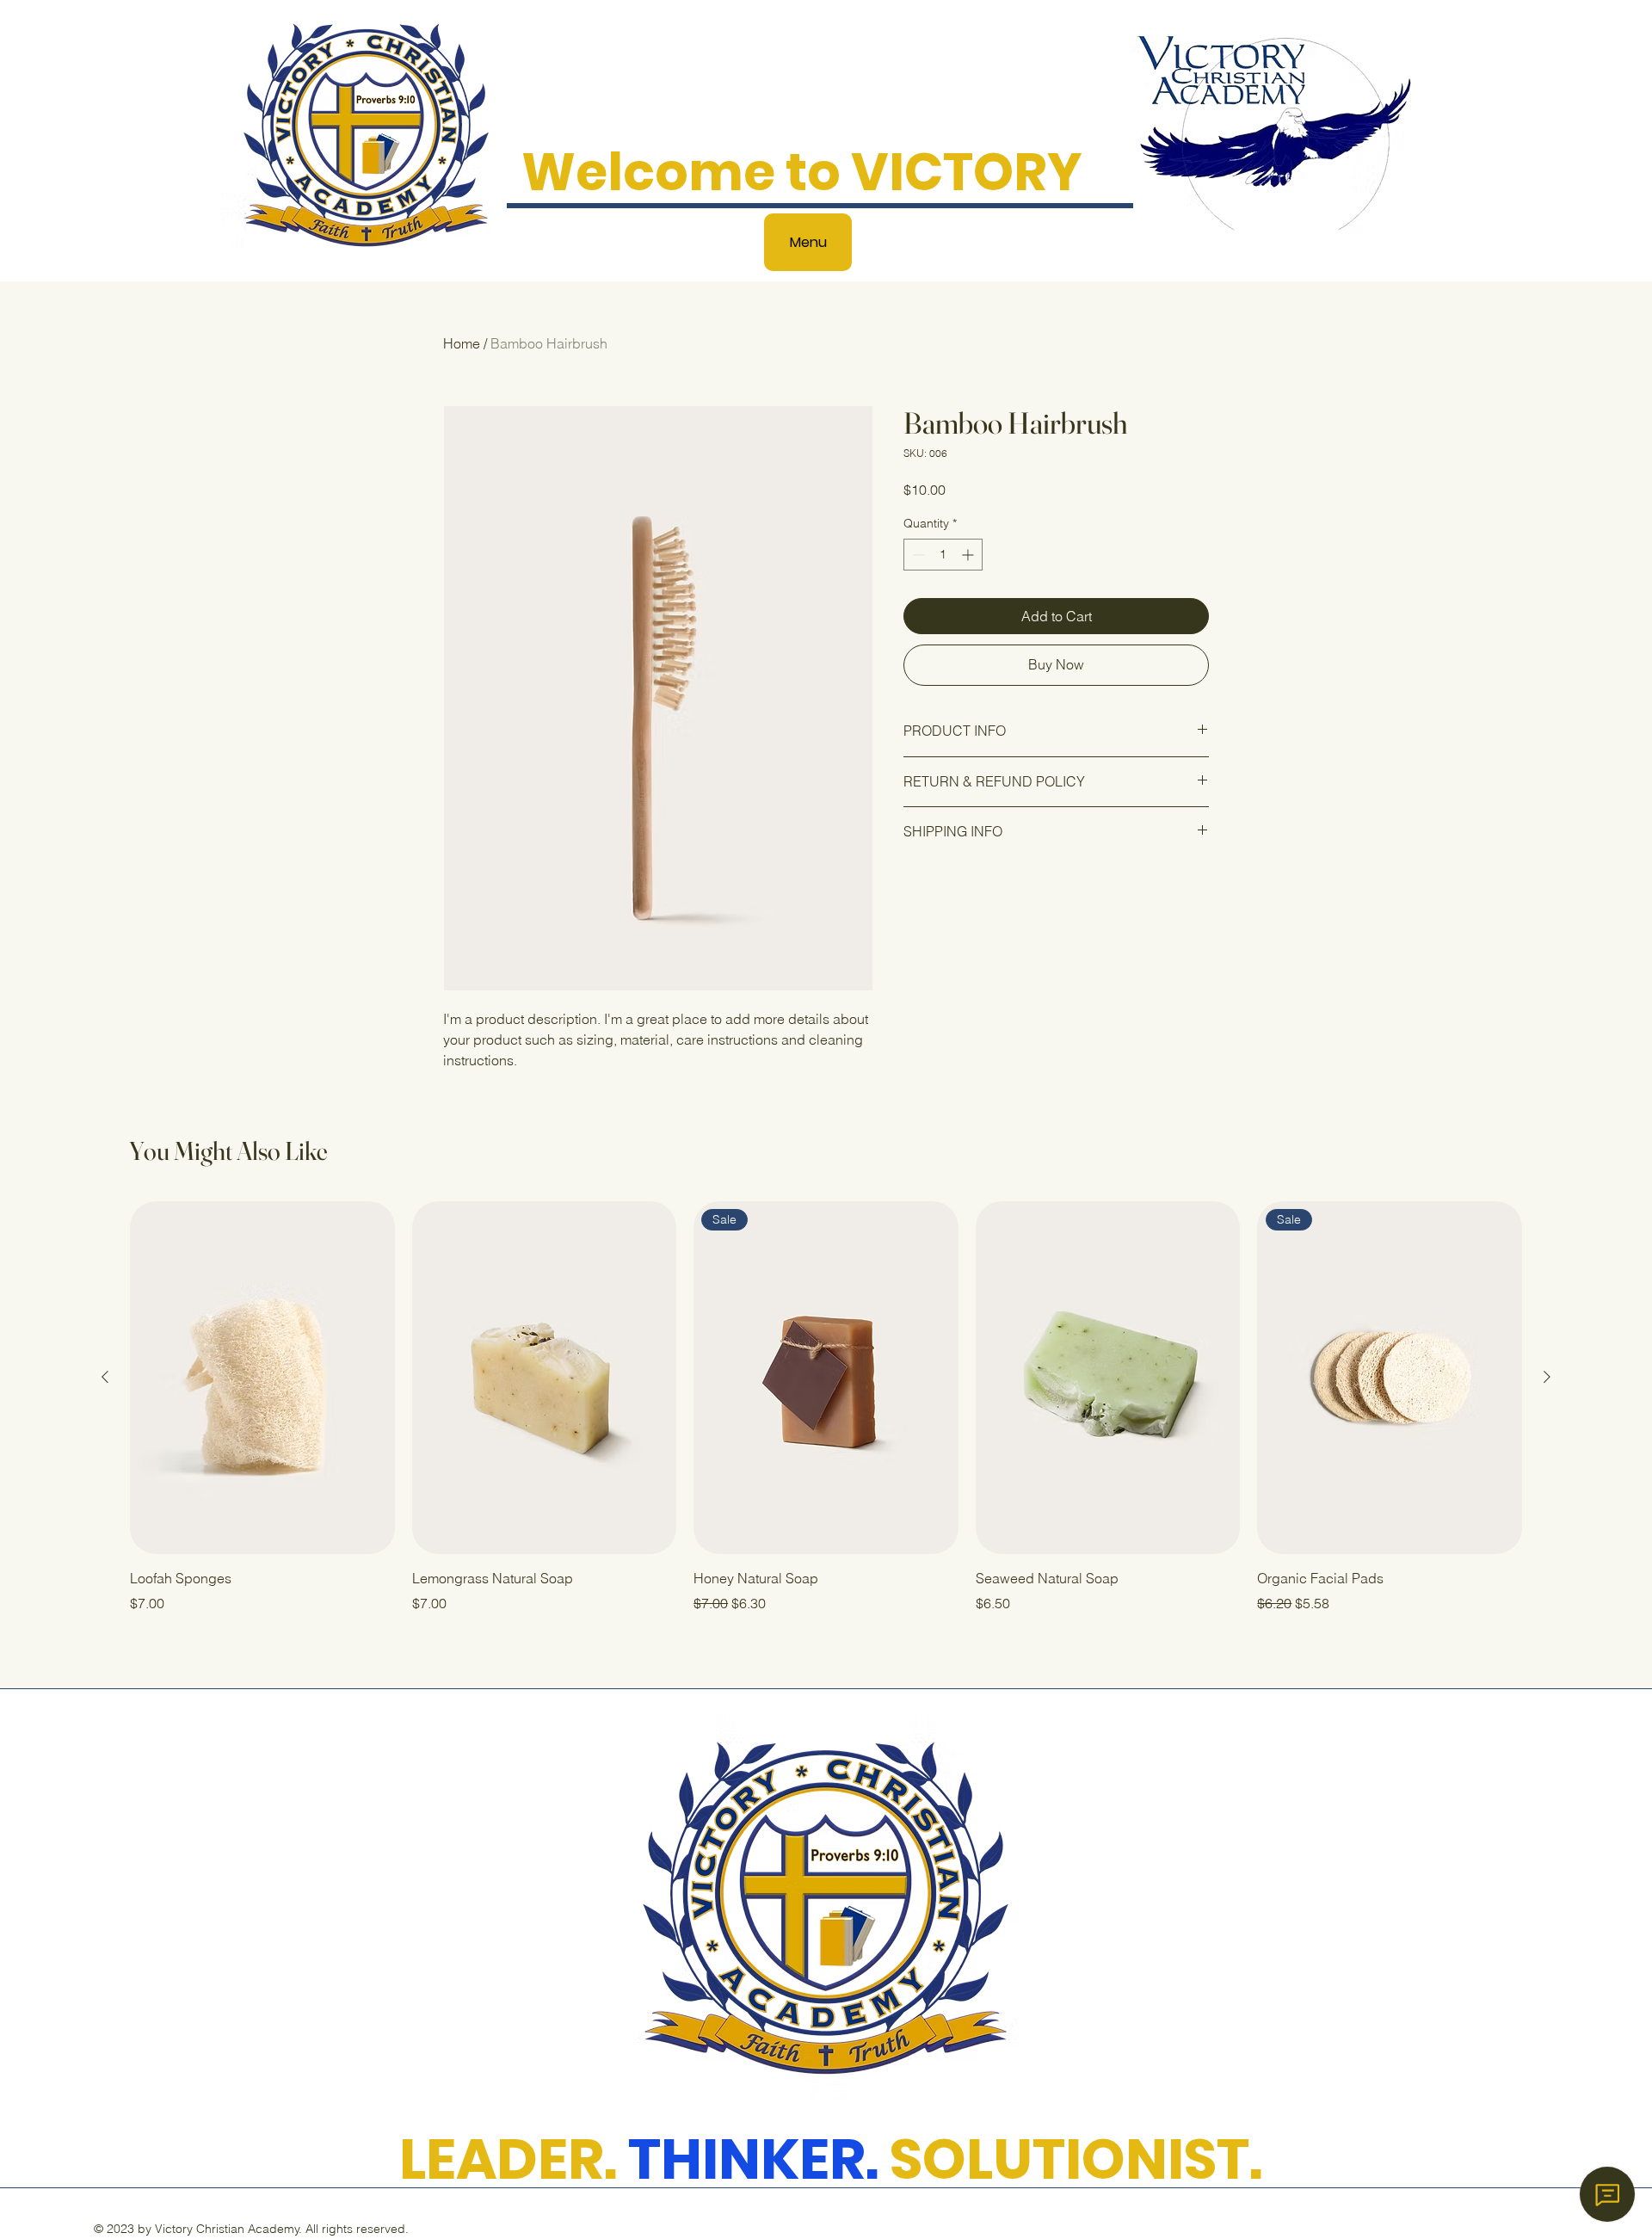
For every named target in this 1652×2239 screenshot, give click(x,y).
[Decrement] (917, 555)
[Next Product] (1547, 1377)
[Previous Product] (105, 1377)
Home (462, 343)
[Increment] (969, 555)
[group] (826, 1408)
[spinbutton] (943, 555)
